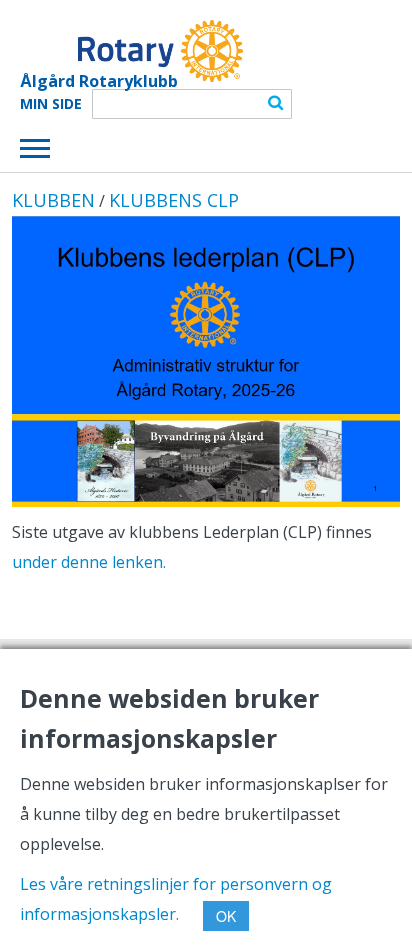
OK (226, 916)
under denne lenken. (89, 562)
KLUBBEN (53, 200)
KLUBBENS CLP (174, 200)
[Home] (131, 51)
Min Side (51, 104)
